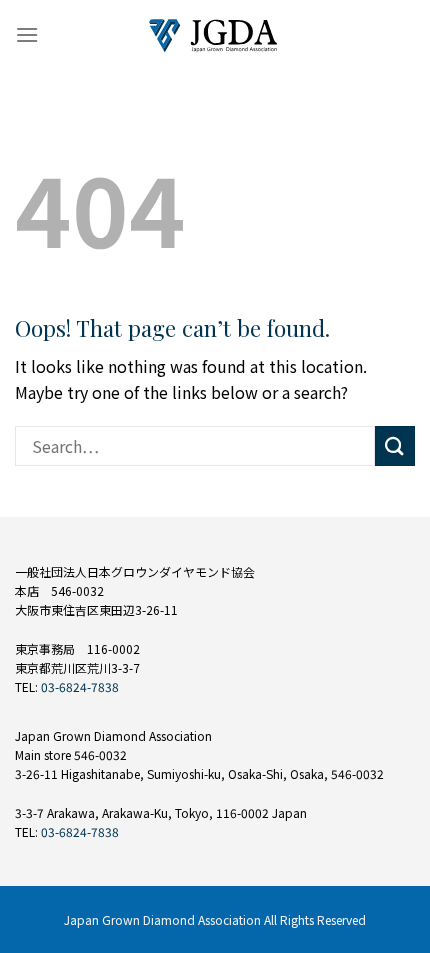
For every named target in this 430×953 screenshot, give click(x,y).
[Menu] (27, 34)
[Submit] (395, 445)
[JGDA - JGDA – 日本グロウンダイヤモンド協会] (215, 35)
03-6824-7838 (80, 686)
